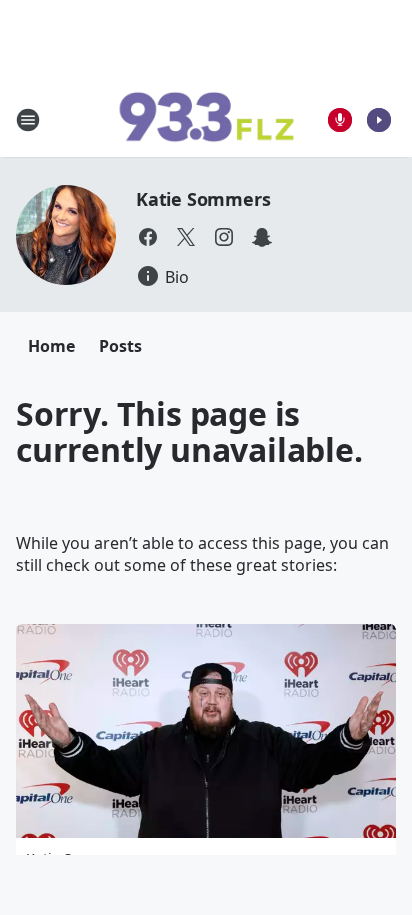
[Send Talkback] (340, 120)
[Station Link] (206, 120)
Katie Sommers (203, 199)
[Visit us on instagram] (224, 237)
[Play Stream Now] (379, 120)
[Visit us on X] (186, 237)
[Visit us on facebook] (148, 237)
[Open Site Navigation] (28, 120)
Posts (120, 346)
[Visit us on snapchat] (262, 237)
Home (51, 346)
